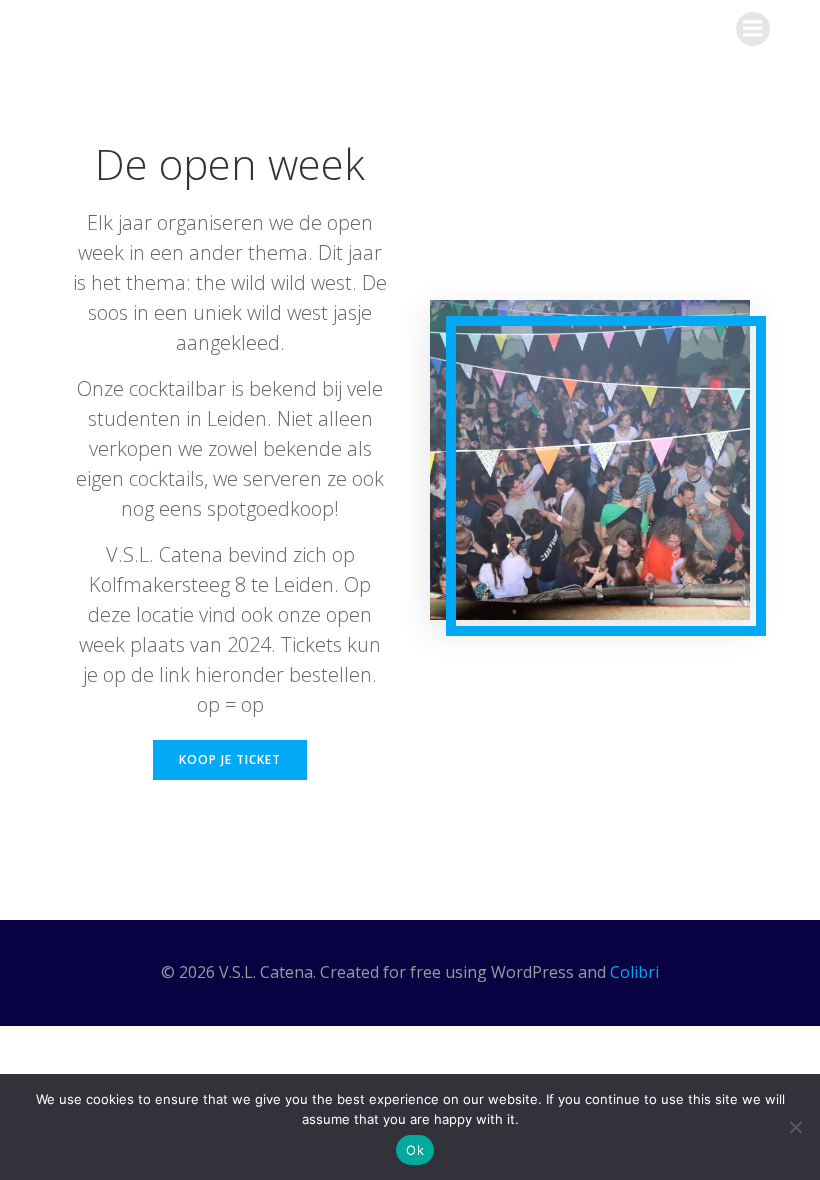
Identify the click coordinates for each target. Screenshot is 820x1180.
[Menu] (753, 29)
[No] (795, 1127)
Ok (415, 1150)
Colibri (634, 972)
